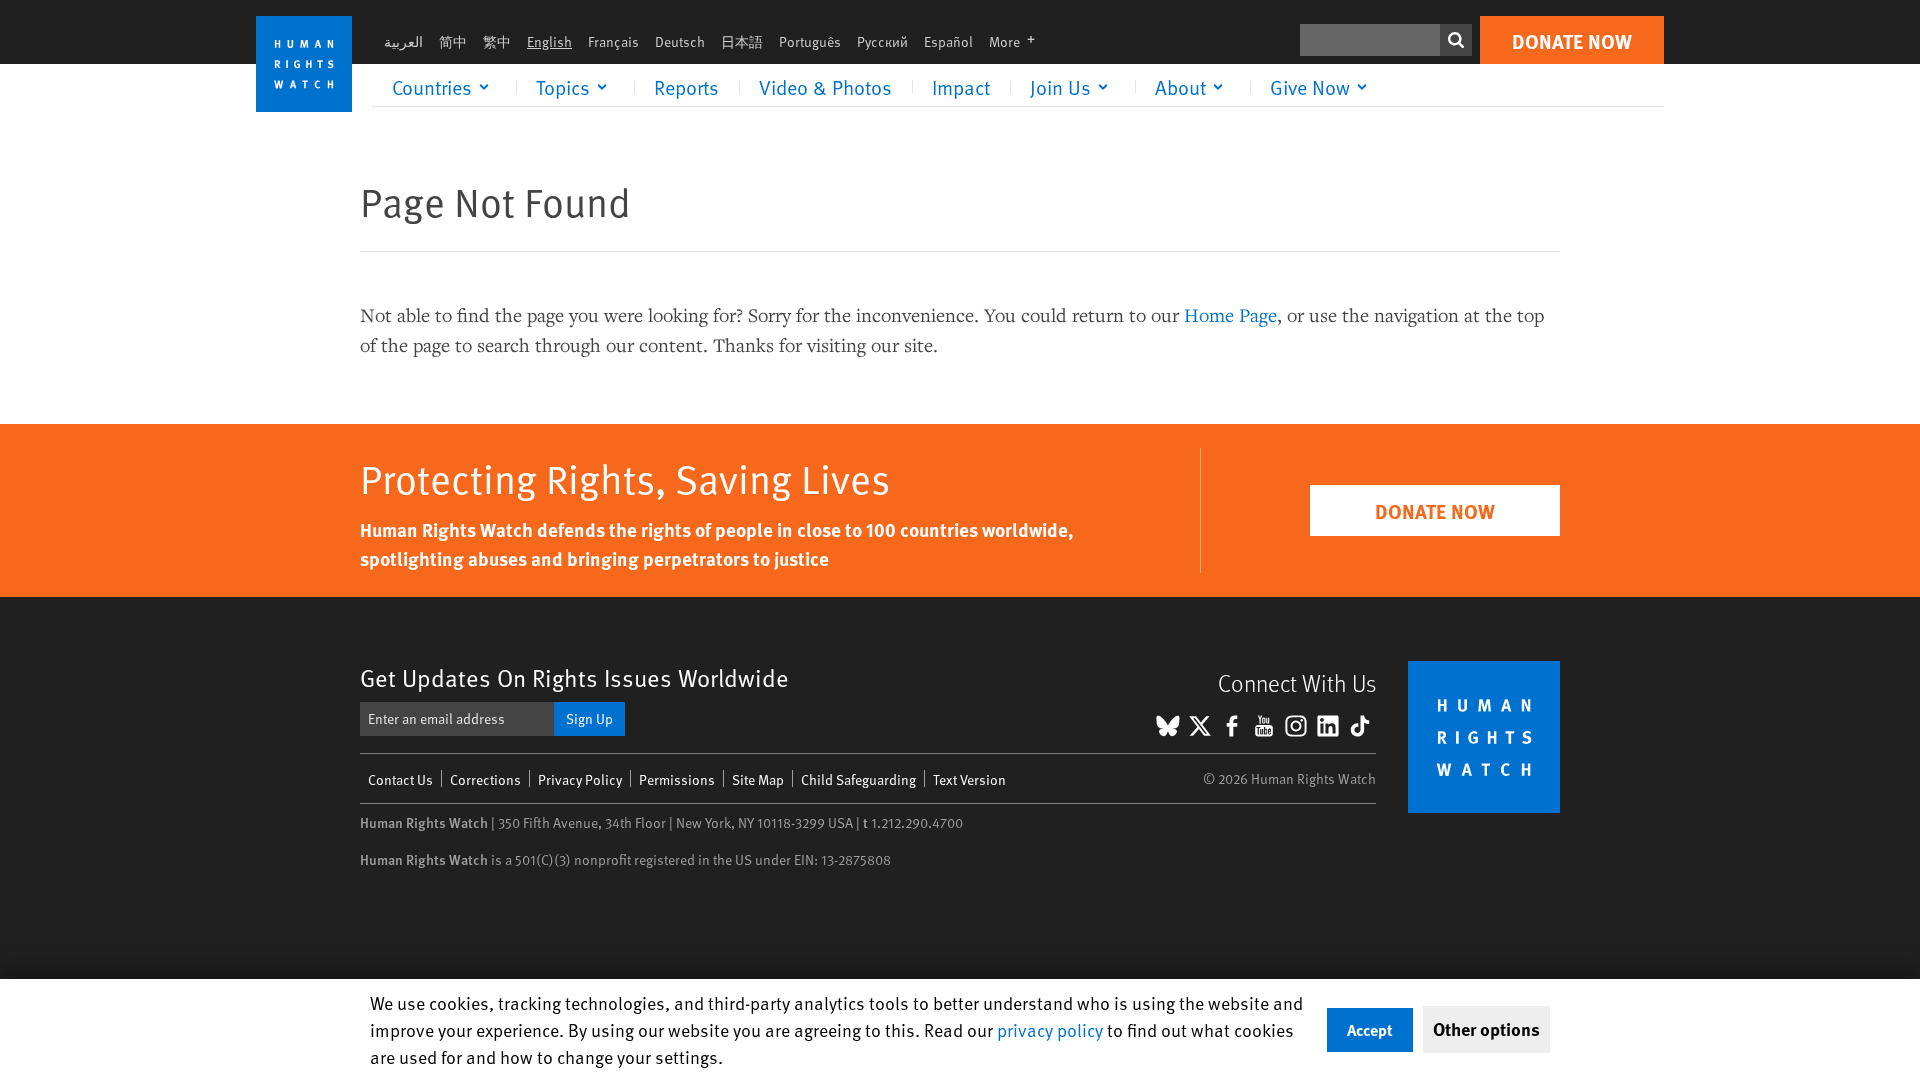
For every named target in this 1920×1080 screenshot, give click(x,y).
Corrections (485, 779)
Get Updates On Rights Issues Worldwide (574, 677)
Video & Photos (825, 87)
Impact (961, 87)
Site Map (758, 779)
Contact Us (400, 779)
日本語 (742, 41)
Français (613, 41)
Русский (882, 41)
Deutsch (680, 41)
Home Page (1230, 314)
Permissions (677, 779)
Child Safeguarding (858, 779)
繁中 (497, 41)
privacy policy (1050, 1029)
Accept (1370, 1029)
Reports (686, 87)
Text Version (969, 779)
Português (810, 41)
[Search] (1456, 40)
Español (948, 41)
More (1018, 41)
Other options (1486, 1029)
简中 (453, 41)
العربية (403, 41)
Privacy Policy (580, 779)
